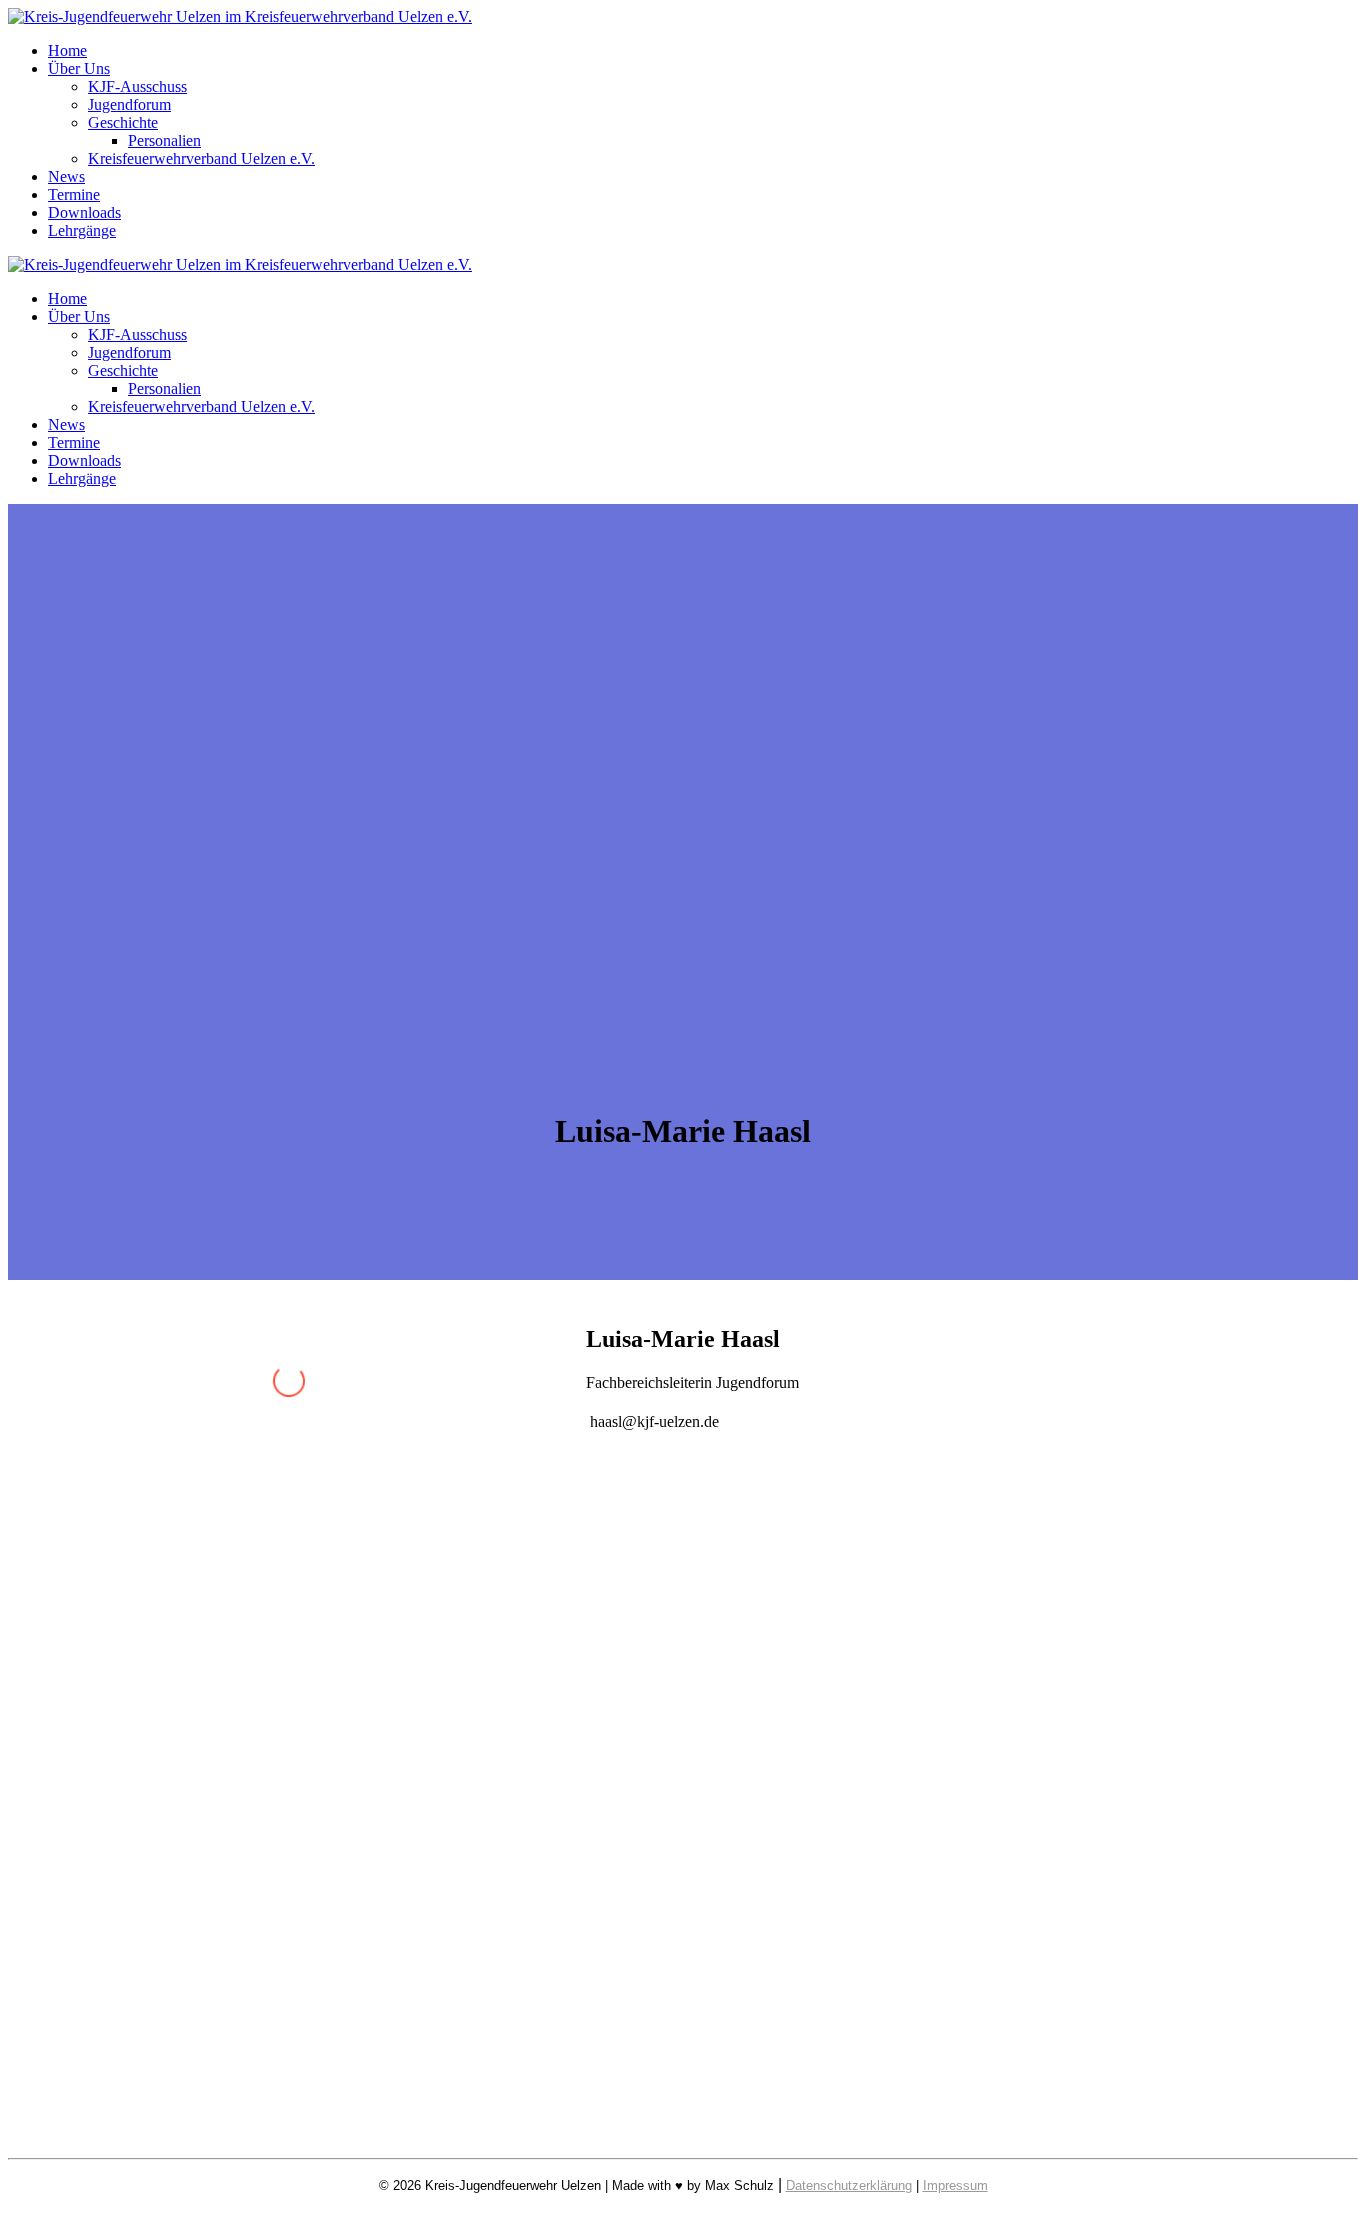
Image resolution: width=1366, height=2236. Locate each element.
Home (67, 50)
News (66, 176)
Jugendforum (129, 104)
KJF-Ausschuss (137, 86)
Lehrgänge (82, 230)
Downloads (84, 212)
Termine (74, 194)
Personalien (164, 140)
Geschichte (123, 122)
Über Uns (79, 68)
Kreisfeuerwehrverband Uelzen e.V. (201, 158)
